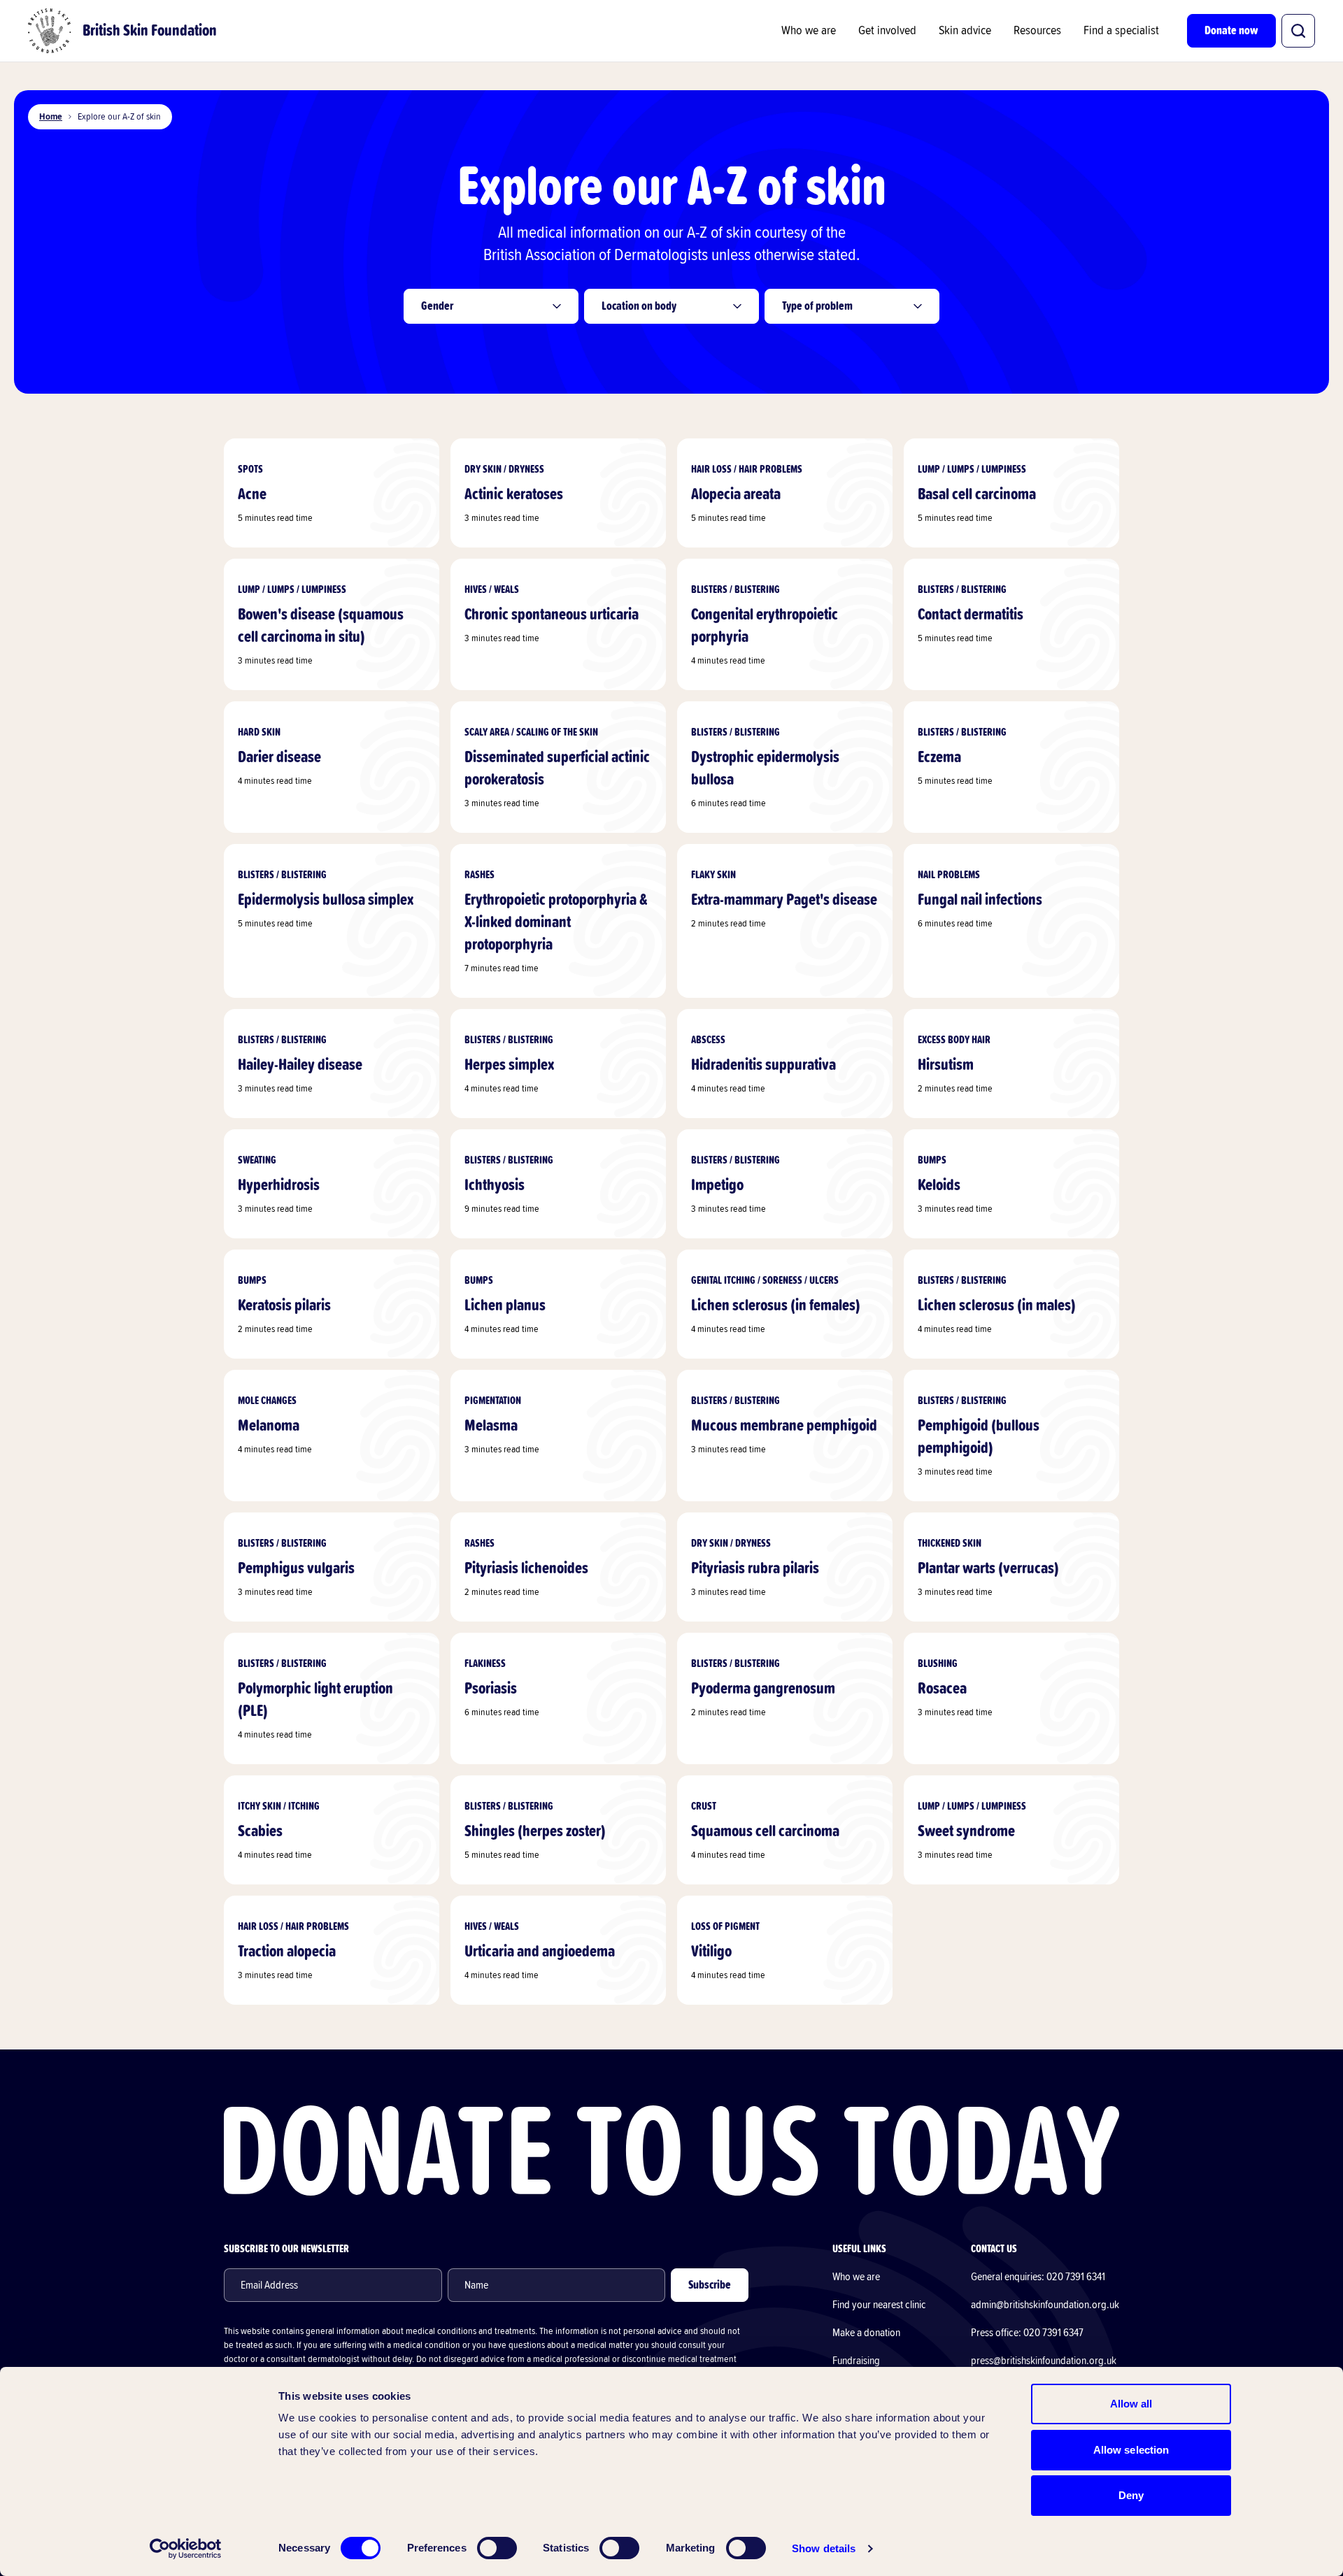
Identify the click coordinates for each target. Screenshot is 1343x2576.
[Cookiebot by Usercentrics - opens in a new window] (186, 2549)
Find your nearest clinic (879, 2305)
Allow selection (1131, 2450)
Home (51, 117)
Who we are (809, 31)
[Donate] (671, 2151)
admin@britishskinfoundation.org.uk (1045, 2305)
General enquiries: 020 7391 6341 (1038, 2277)
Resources (1037, 31)
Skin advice (965, 31)
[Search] (1298, 31)
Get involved (887, 31)
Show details (824, 2548)
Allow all (1131, 2404)
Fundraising (856, 2361)
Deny (1131, 2495)
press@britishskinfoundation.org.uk (1044, 2361)
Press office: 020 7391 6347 (1027, 2333)
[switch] (497, 2548)
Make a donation (866, 2333)
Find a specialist (1121, 31)
